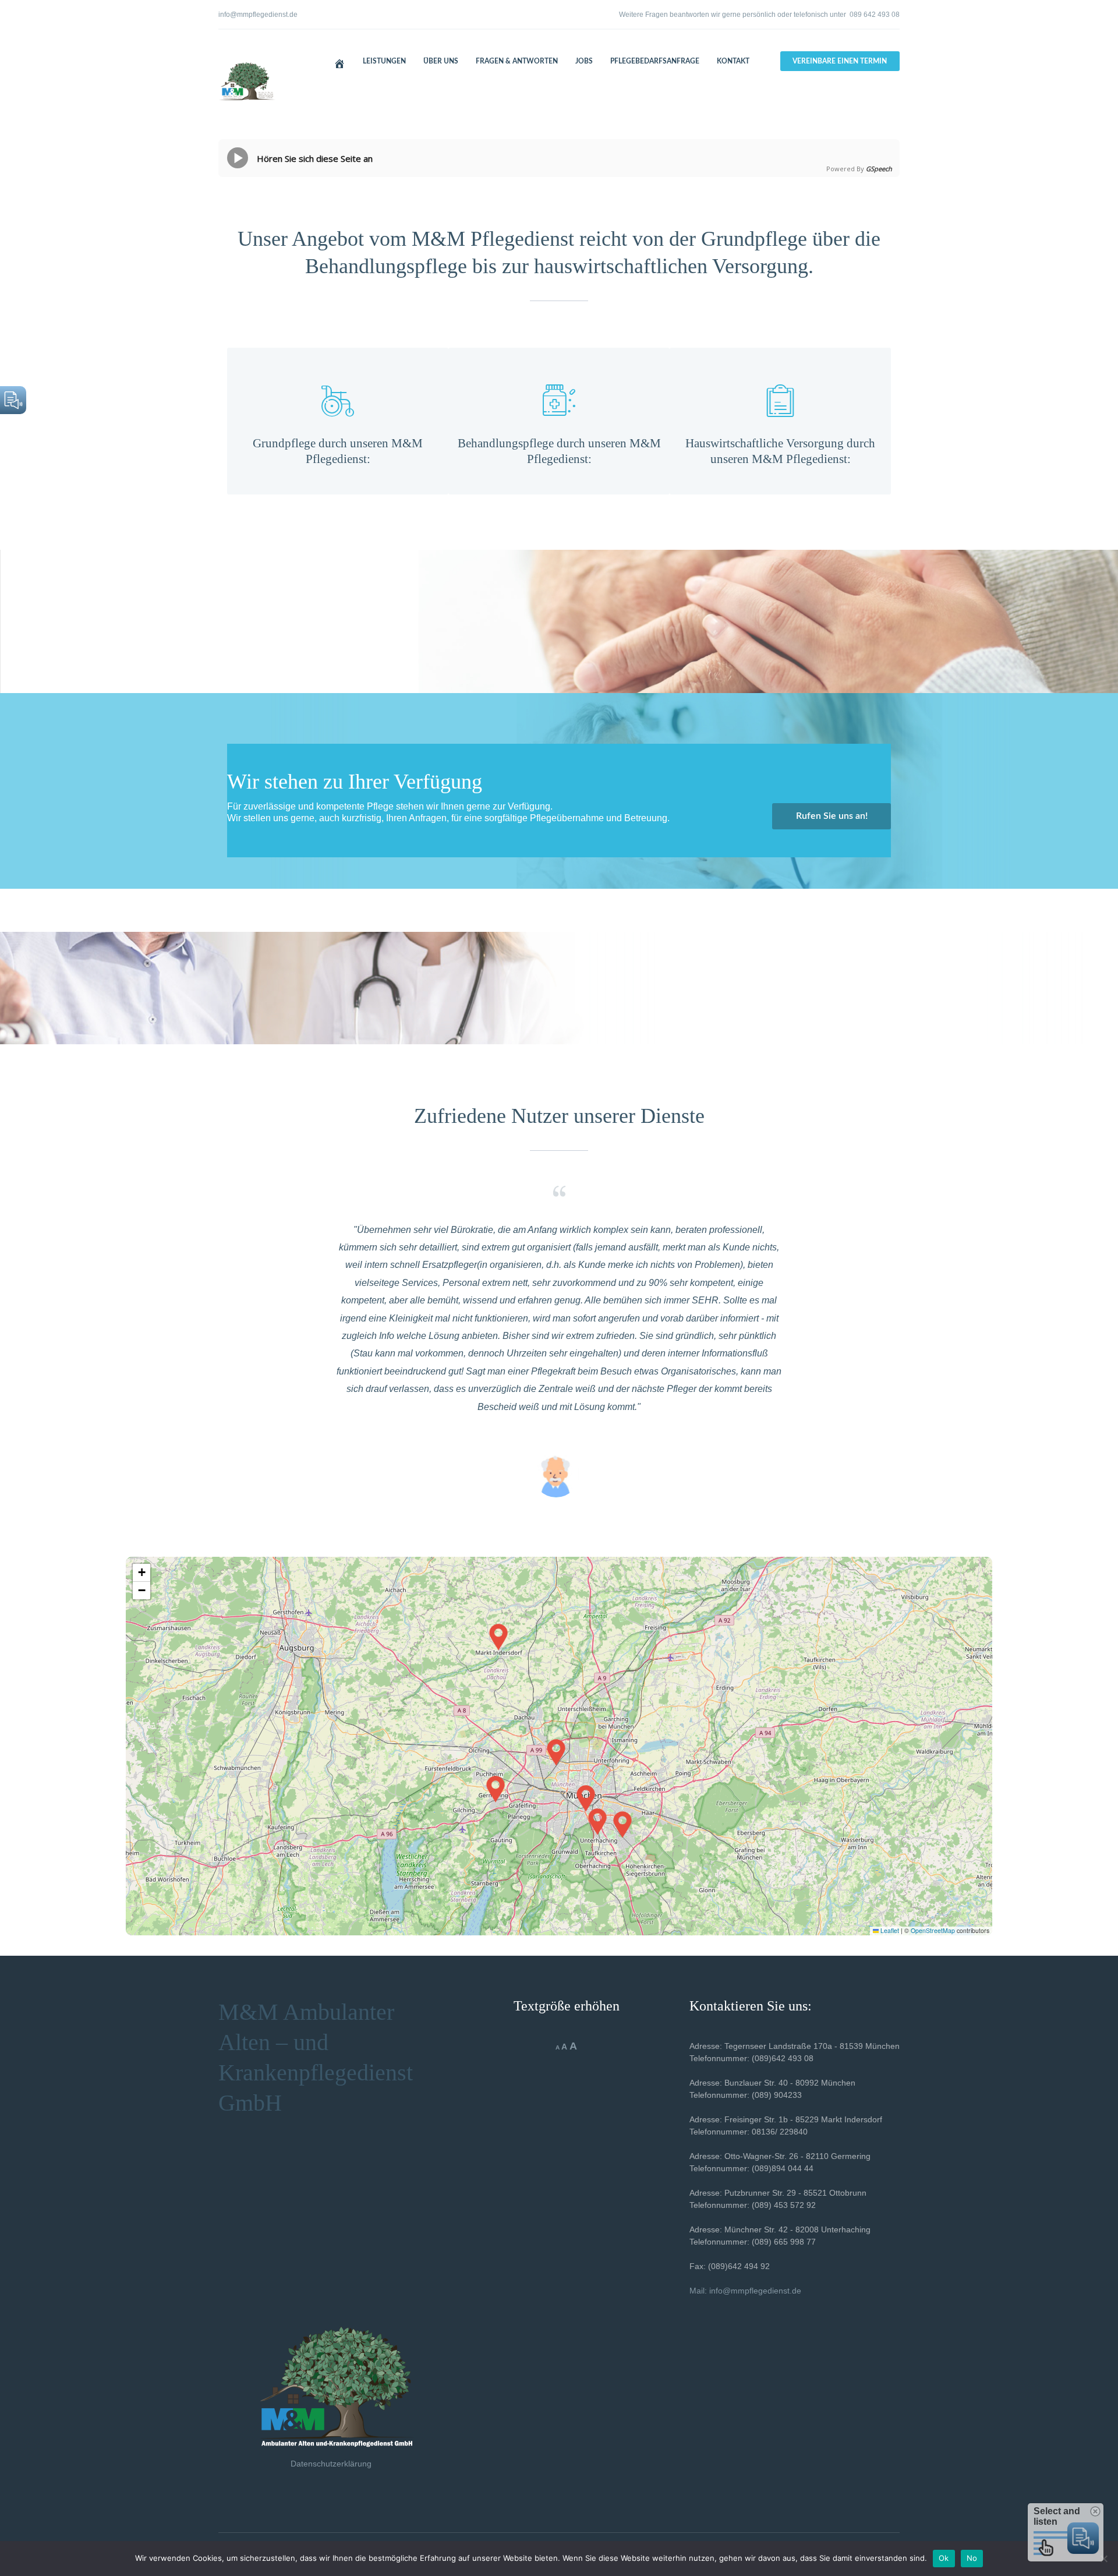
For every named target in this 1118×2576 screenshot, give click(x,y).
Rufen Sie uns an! (832, 816)
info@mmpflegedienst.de (258, 15)
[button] (586, 1798)
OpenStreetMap (933, 1930)
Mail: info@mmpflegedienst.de (745, 2291)
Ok (944, 2558)
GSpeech (879, 169)
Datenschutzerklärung (331, 2464)
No (972, 2558)
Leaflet (889, 1930)
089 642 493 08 (875, 15)
